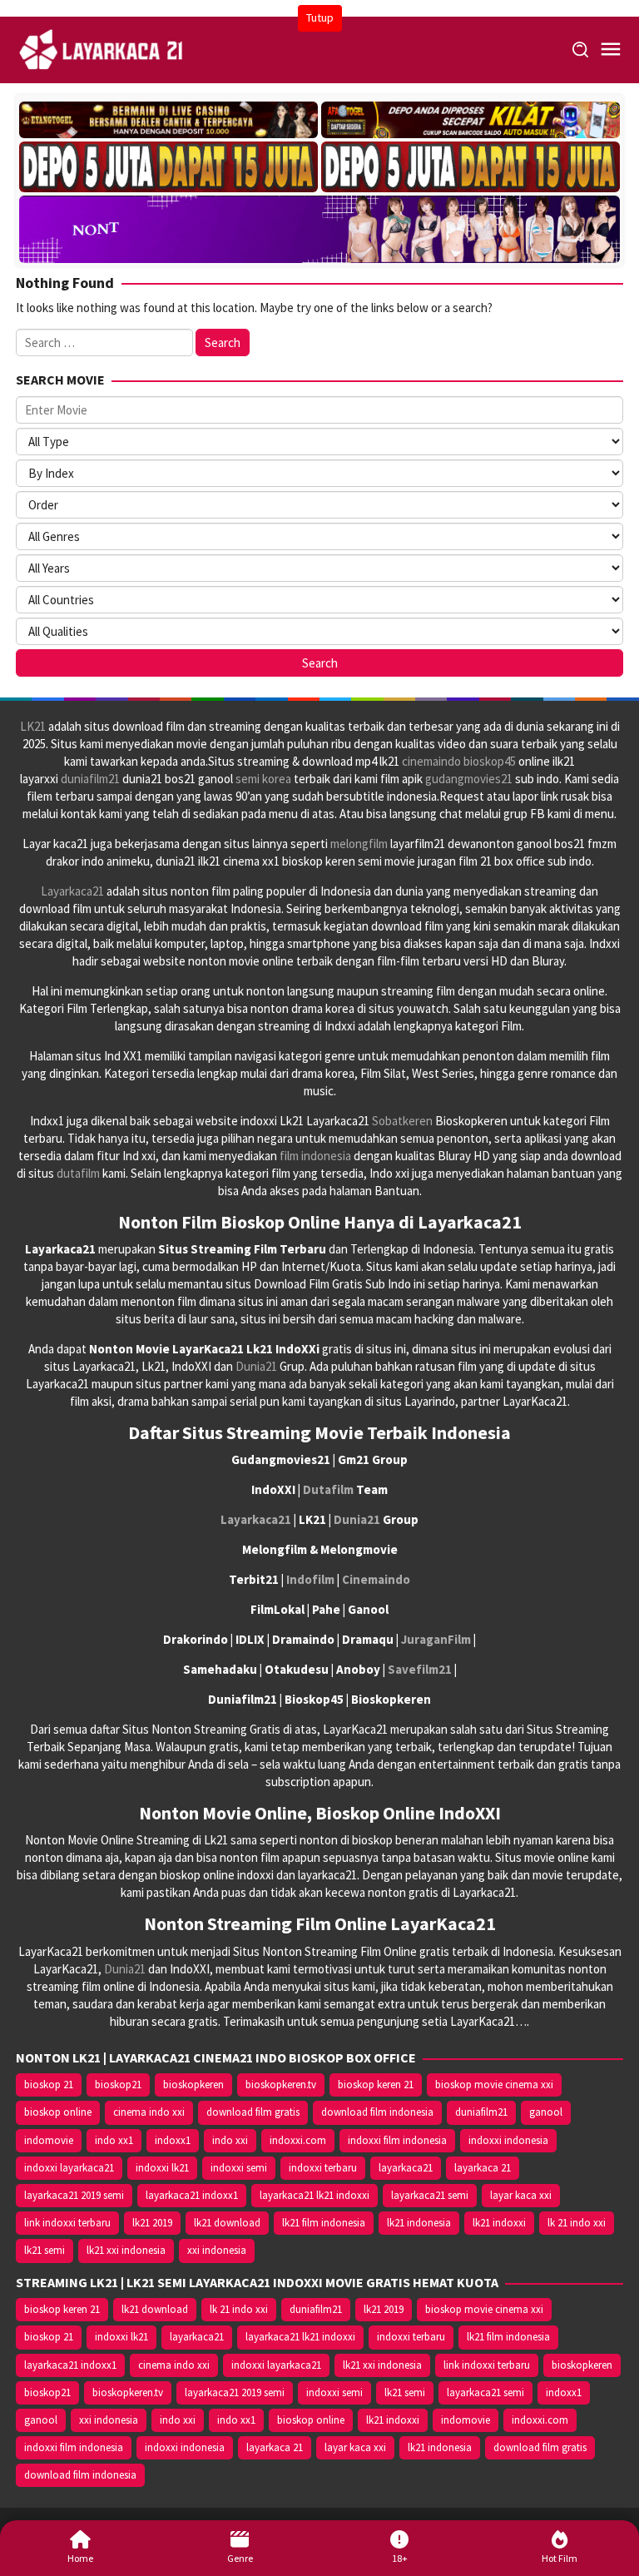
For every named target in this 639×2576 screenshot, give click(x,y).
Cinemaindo (376, 1579)
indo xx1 (114, 2140)
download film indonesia (377, 2112)
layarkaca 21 (483, 2168)
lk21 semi (45, 2250)
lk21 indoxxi (499, 2223)
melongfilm (359, 844)
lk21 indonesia (419, 2223)
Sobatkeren (402, 1121)
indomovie (49, 2140)
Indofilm (310, 1579)
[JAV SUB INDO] (319, 226)
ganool (546, 2112)
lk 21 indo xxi (577, 2223)
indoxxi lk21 (162, 2168)
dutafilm (78, 1173)
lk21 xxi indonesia (126, 2250)
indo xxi (230, 2140)
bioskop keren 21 (376, 2085)
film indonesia (315, 1156)
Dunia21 (256, 1366)
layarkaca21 (406, 2168)
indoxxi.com (298, 2140)
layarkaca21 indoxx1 (192, 2195)
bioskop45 (490, 761)
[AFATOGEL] (471, 120)
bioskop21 (118, 2085)
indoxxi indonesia (508, 2140)
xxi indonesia (217, 2250)
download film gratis (253, 2112)
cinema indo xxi (149, 2112)
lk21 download (227, 2223)
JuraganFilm (436, 1639)
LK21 (33, 726)
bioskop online (58, 2112)
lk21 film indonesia (324, 2223)
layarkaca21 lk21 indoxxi (315, 2195)
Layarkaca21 (72, 891)
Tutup (320, 17)
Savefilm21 (420, 1669)
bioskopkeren (193, 2085)
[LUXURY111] (168, 167)
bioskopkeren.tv (281, 2085)
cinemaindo (431, 761)
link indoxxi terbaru (67, 2223)
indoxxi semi (239, 2168)
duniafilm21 (90, 779)
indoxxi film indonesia (397, 2140)
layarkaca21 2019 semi (74, 2195)
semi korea (263, 779)
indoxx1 (173, 2140)
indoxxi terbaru (323, 2168)
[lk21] (102, 49)
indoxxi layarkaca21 (69, 2168)
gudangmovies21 (469, 779)
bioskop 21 (49, 2085)
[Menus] (611, 50)
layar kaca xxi (521, 2195)
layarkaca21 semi (430, 2195)
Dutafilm (328, 1489)
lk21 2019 (152, 2223)
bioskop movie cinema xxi (494, 2085)
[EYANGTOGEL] (168, 120)
